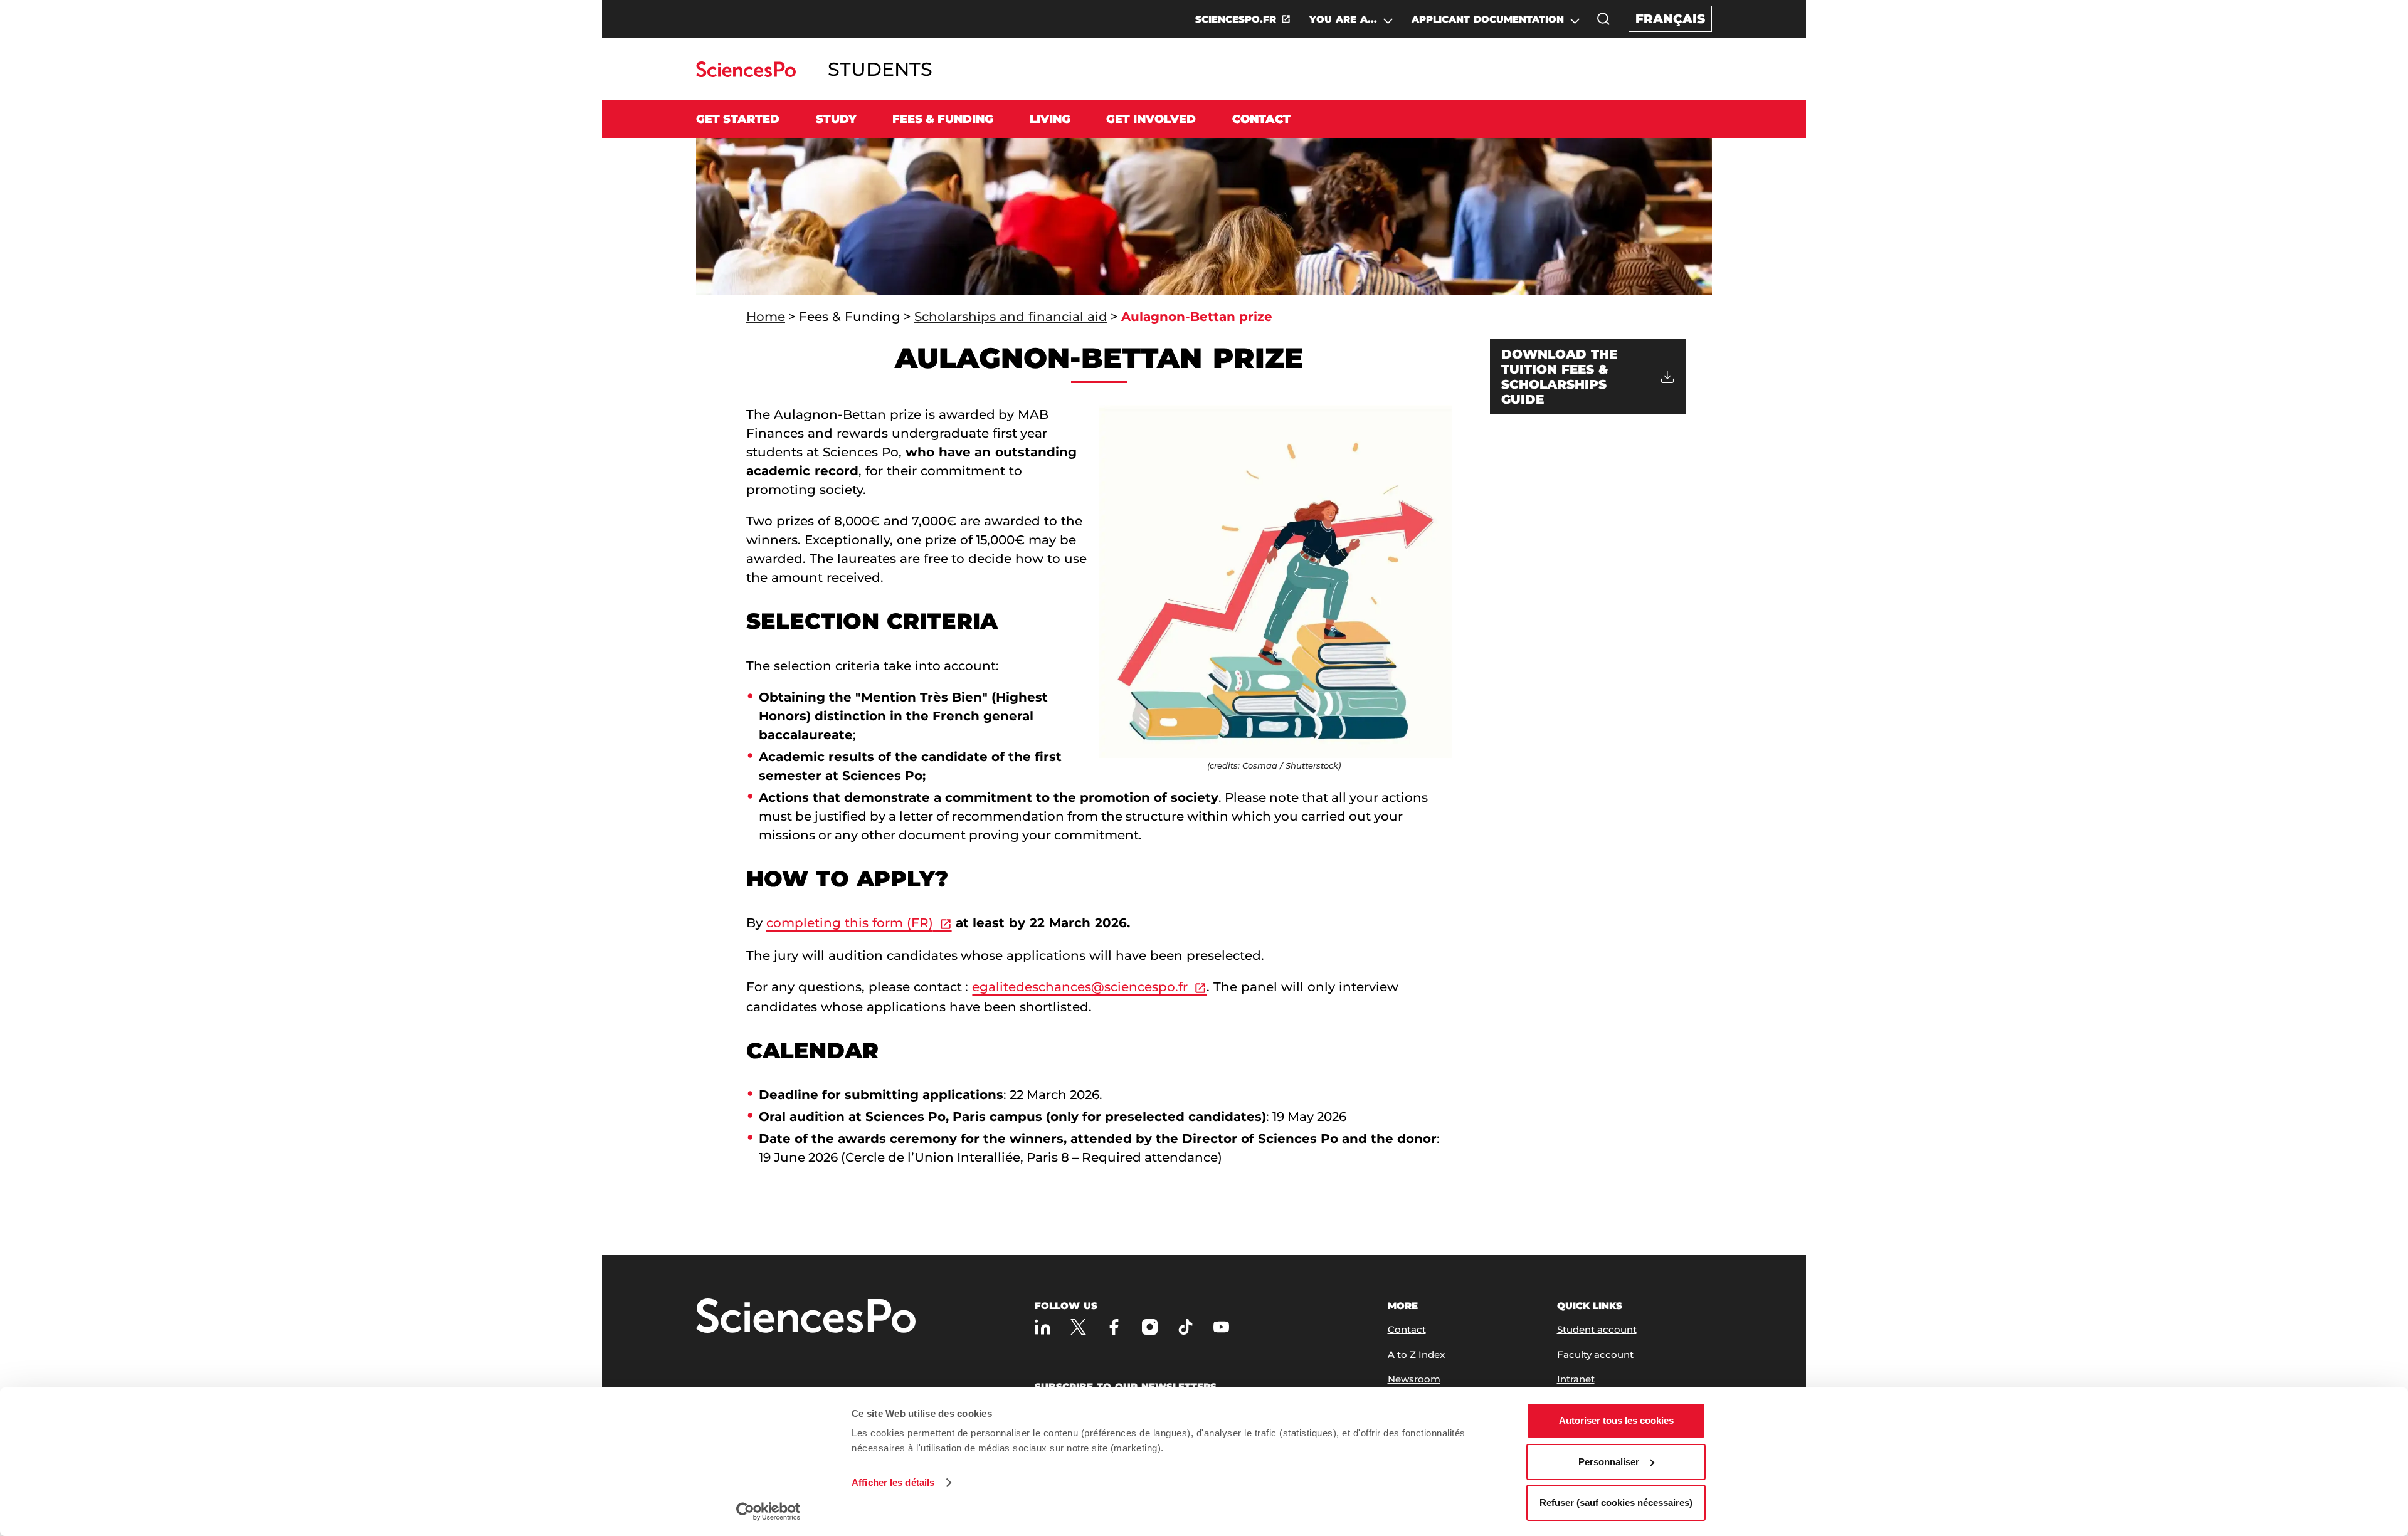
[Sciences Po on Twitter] (1078, 1327)
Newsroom (1414, 1379)
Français (1670, 19)
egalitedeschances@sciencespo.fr (1080, 987)
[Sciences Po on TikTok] (1186, 1327)
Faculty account (1595, 1355)
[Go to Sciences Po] (746, 74)
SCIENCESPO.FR (1236, 19)
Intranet (1576, 1379)
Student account (1597, 1329)
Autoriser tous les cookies (1616, 1420)
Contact (1261, 119)
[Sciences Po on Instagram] (1150, 1327)
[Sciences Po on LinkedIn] (1043, 1327)
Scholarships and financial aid (1011, 317)
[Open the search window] (1603, 19)
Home (766, 317)
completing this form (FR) (850, 923)
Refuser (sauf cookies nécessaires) (1616, 1502)
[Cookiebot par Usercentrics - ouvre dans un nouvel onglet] (768, 1512)
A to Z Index (1416, 1355)
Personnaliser (1609, 1462)
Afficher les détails (893, 1482)
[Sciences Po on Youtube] (1221, 1327)
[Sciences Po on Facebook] (1114, 1327)
